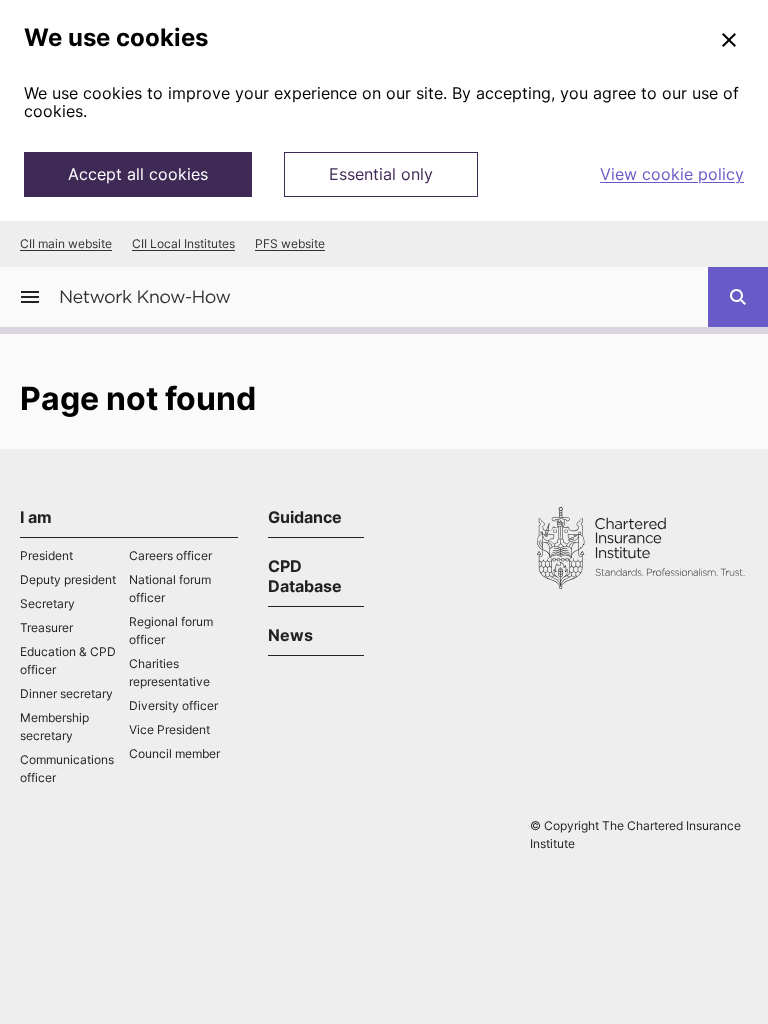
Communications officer (67, 768)
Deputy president (68, 579)
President (46, 555)
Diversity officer (173, 705)
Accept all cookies (138, 174)
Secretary (47, 603)
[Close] (729, 41)
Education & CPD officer (68, 660)
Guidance (305, 517)
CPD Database (305, 576)
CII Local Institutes (183, 244)
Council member (174, 753)
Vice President (169, 729)
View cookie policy (672, 174)
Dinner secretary (66, 693)
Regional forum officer (171, 630)
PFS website (290, 244)
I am (36, 517)
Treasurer (46, 627)
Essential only (381, 174)
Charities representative (169, 672)
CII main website (66, 244)
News (290, 635)
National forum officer (170, 588)
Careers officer (170, 555)
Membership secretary (54, 726)
